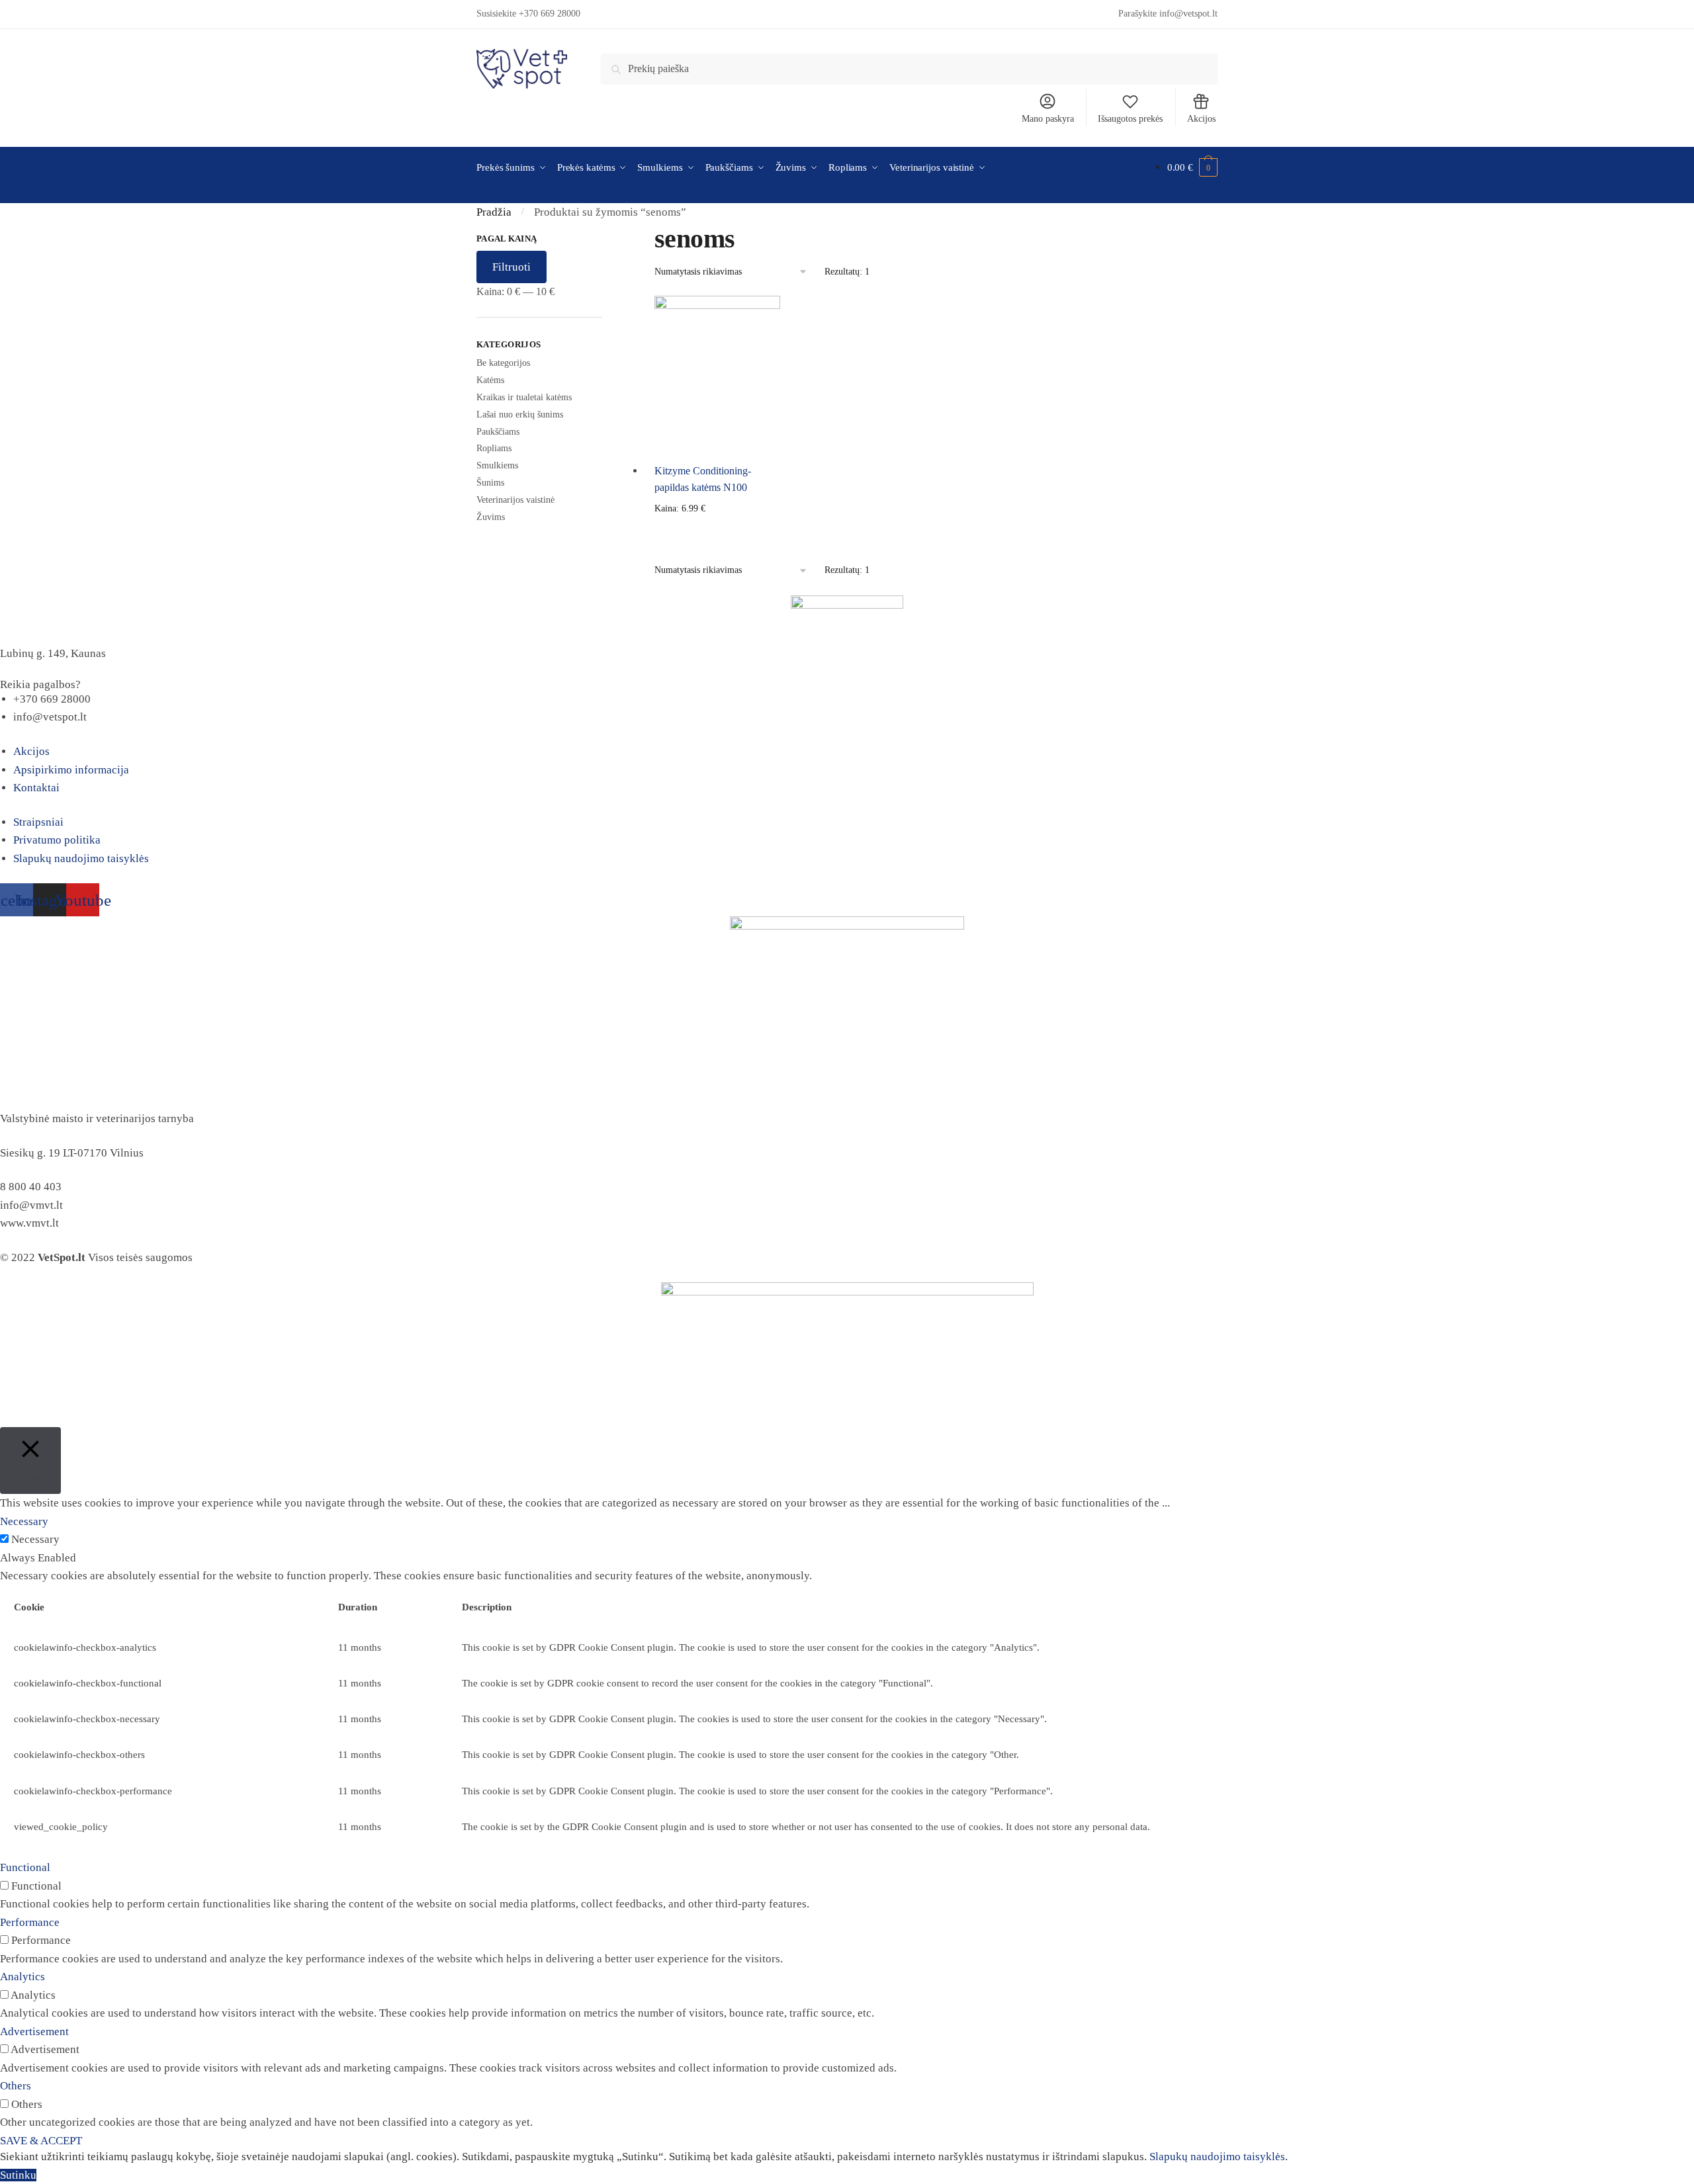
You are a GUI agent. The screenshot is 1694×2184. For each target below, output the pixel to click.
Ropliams (494, 448)
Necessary (35, 1539)
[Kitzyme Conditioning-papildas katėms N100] (717, 374)
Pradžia (494, 212)
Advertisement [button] (34, 2031)
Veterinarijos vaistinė (515, 500)
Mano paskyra (1048, 119)
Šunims (490, 483)
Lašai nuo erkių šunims (520, 415)
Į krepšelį (717, 530)
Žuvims (491, 517)
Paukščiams (498, 432)
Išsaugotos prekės (1130, 119)
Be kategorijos (503, 363)
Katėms (490, 380)
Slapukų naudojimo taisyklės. (1219, 2157)
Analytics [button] (22, 1977)
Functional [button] (25, 1867)
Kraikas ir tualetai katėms (524, 397)
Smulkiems (497, 465)
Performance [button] (30, 1922)
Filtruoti (512, 267)
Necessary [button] (24, 1521)
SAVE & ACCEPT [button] (41, 2141)
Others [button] (16, 2086)
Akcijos (1201, 119)
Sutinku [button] (18, 2175)
